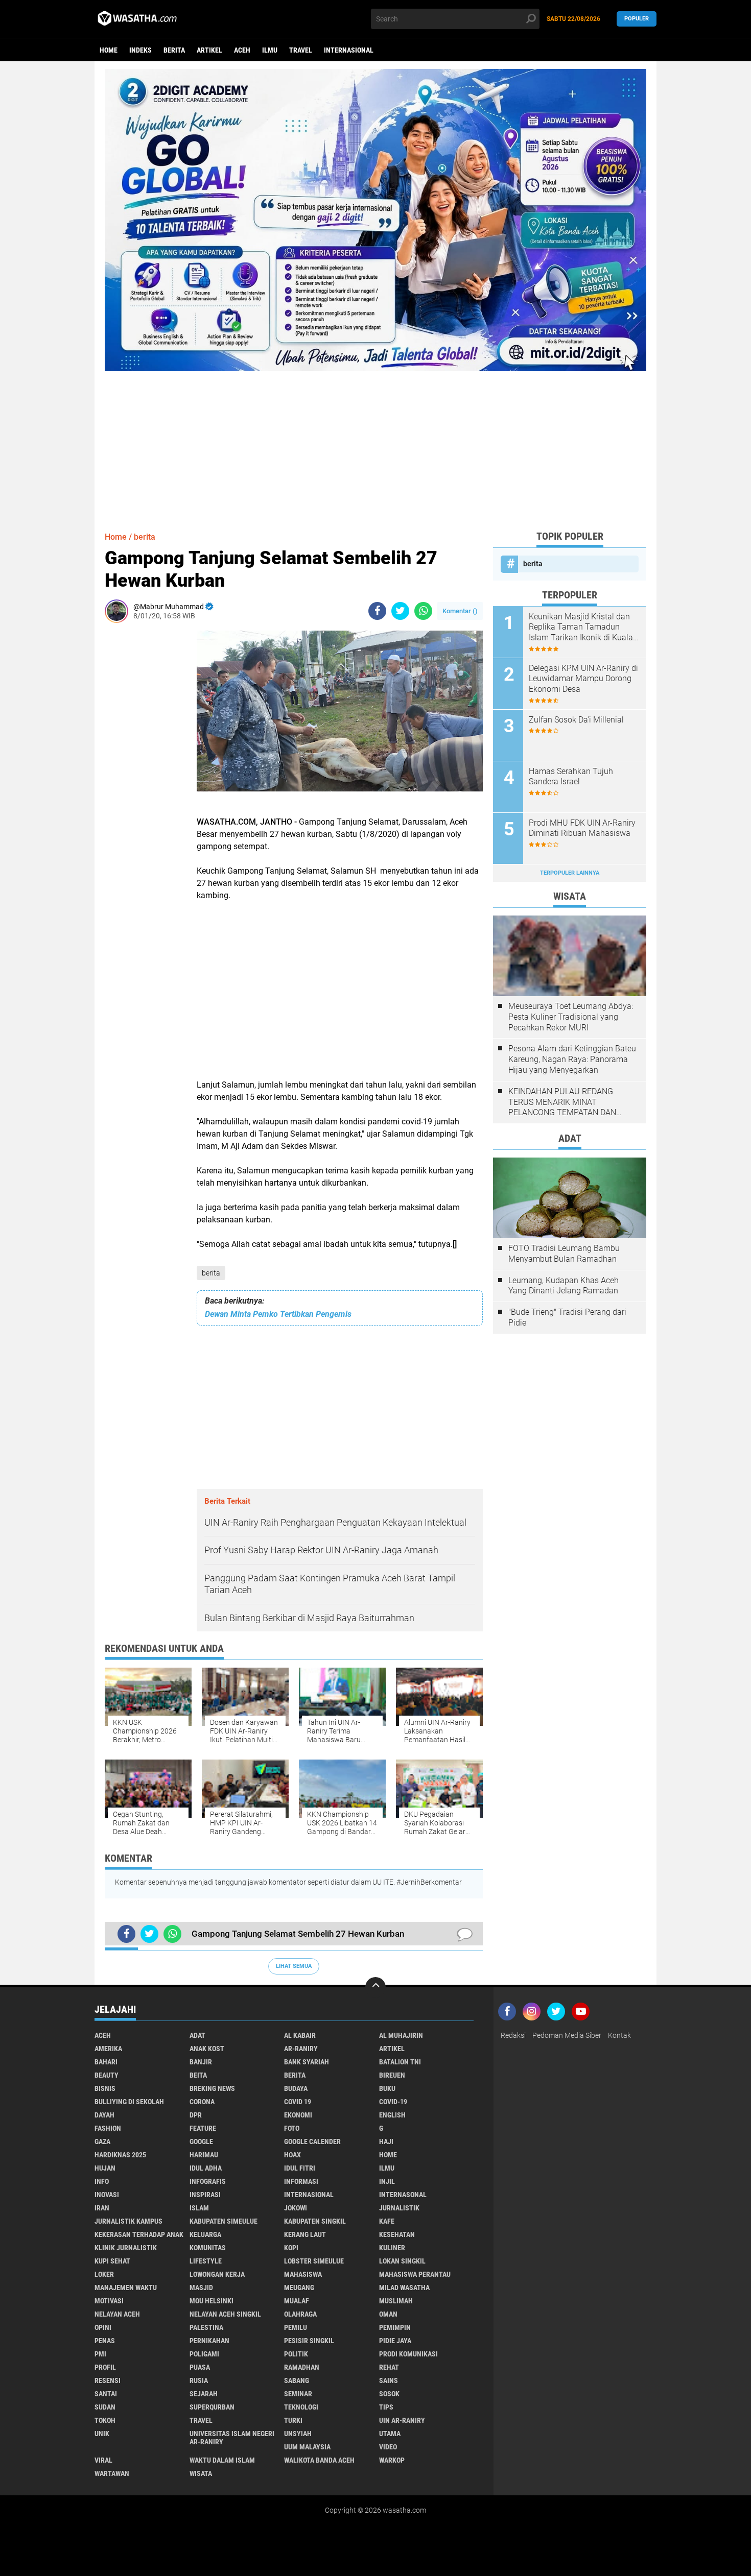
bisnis (105, 2088)
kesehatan (397, 2234)
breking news (212, 2088)
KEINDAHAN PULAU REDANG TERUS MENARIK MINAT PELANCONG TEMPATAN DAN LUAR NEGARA (562, 1102)
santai (106, 2394)
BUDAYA (296, 2088)
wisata (201, 2473)
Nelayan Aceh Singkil (225, 2314)
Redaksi (513, 2035)
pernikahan (209, 2341)
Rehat (389, 2367)
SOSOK (389, 2394)
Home (109, 50)
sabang (297, 2380)
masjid (201, 2288)
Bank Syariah (307, 2062)
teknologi (301, 2407)
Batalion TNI (400, 2062)
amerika (108, 2049)
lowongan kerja (217, 2274)
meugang (299, 2288)
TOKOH (105, 2420)
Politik (296, 2354)
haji (386, 2141)
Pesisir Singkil (309, 2341)
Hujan (105, 2168)
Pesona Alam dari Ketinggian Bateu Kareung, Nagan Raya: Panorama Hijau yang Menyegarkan (572, 1059)
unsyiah (298, 2434)
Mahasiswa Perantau (415, 2274)
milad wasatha (404, 2288)
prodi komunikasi (408, 2354)
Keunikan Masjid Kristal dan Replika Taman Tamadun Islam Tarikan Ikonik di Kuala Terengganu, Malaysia (581, 628)
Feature (203, 2128)
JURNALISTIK (399, 2208)
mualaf (297, 2301)
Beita (198, 2075)
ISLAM (199, 2208)
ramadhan (302, 2367)
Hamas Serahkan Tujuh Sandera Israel (571, 777)
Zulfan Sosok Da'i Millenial (576, 720)
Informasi (301, 2181)
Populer (637, 19)
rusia (199, 2380)
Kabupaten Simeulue (224, 2221)
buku (387, 2088)
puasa (200, 2367)
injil (387, 2181)
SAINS (389, 2380)
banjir (201, 2062)
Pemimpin (395, 2327)
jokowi (296, 2208)
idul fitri (300, 2168)
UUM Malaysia (307, 2447)
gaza (102, 2141)
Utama (390, 2434)
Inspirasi (205, 2195)
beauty (107, 2075)
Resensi (108, 2380)
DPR (196, 2115)
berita (174, 50)
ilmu (270, 50)
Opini (103, 2327)
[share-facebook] (377, 611)
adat (197, 2035)
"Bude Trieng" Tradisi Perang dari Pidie (567, 1317)
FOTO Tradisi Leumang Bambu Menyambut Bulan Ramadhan (564, 1254)
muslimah (396, 2301)
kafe (387, 2221)
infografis (208, 2181)
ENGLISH (392, 2115)
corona (202, 2102)
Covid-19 (393, 2102)
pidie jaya (395, 2341)
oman (388, 2314)
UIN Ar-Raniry (402, 2420)
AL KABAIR (300, 2035)
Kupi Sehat (112, 2261)
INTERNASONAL (403, 2195)
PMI (100, 2354)
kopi (291, 2248)
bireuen (392, 2075)
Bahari (106, 2062)
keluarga (205, 2234)
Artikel (209, 50)
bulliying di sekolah (129, 2102)
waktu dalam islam (222, 2460)
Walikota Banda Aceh (319, 2460)
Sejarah (204, 2394)
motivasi (109, 2301)
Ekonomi (298, 2115)
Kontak (619, 2035)
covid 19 (298, 2102)
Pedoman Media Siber (567, 2035)
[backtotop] (375, 1987)
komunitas (208, 2248)
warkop (392, 2460)
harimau (204, 2155)
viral (103, 2460)
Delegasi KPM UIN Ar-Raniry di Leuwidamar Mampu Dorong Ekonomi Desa (583, 679)
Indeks (140, 50)
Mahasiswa (303, 2274)
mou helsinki (212, 2301)
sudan (105, 2407)
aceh (242, 50)
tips (386, 2407)
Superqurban (212, 2407)
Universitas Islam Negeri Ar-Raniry (232, 2438)
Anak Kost (207, 2049)
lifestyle (206, 2261)
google (201, 2141)
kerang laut (305, 2234)
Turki (293, 2420)
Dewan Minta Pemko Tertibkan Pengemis (278, 1314)
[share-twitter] (400, 611)
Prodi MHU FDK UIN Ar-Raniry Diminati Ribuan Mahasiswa (582, 828)
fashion (108, 2128)
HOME (388, 2155)
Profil (105, 2367)
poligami (204, 2354)
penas (105, 2341)
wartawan (112, 2473)
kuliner (392, 2248)
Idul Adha (206, 2168)
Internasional (349, 50)
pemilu (296, 2327)
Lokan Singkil (402, 2261)
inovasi (107, 2195)
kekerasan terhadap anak (139, 2234)
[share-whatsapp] (423, 611)
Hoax (292, 2155)
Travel (301, 50)
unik (102, 2434)
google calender (312, 2141)
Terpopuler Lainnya (570, 873)
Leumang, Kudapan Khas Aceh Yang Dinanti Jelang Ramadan (564, 1286)
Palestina (206, 2327)
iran (102, 2208)
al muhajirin (401, 2035)
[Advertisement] (375, 443)
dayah (104, 2115)
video (388, 2447)
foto (292, 2128)
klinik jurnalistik (126, 2248)
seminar (298, 2394)
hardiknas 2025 (120, 2155)
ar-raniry (301, 2049)
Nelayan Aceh (117, 2314)
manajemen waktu (126, 2288)
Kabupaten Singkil (315, 2221)
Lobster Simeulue (314, 2261)
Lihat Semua (294, 1966)
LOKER (104, 2274)
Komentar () (460, 611)
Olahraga (300, 2314)
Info (102, 2181)
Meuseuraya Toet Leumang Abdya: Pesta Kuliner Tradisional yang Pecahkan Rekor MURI (571, 1017)
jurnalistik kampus (128, 2221)
